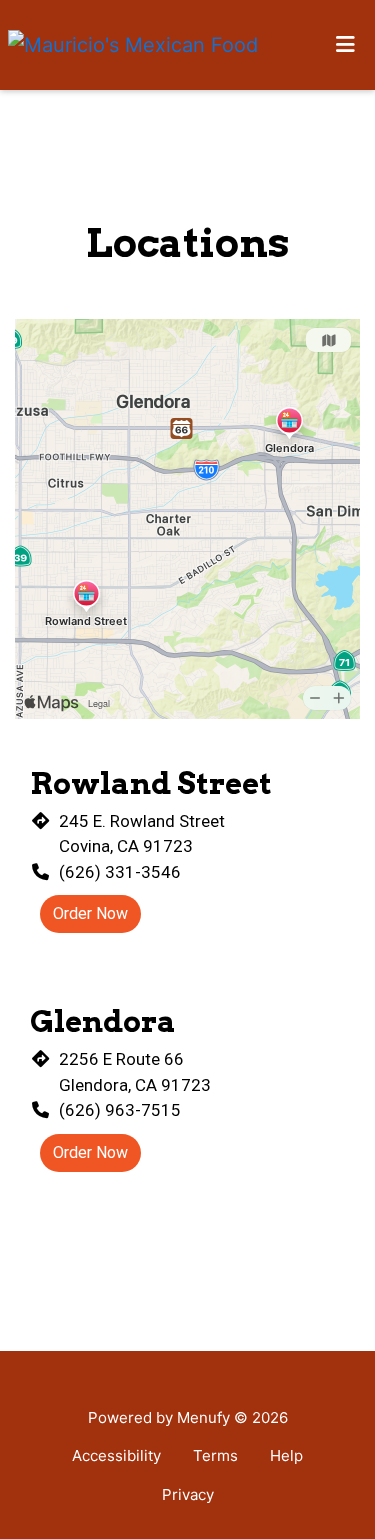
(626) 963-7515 (120, 1110)
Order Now (90, 913)
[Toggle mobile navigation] (345, 45)
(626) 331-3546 (120, 872)
